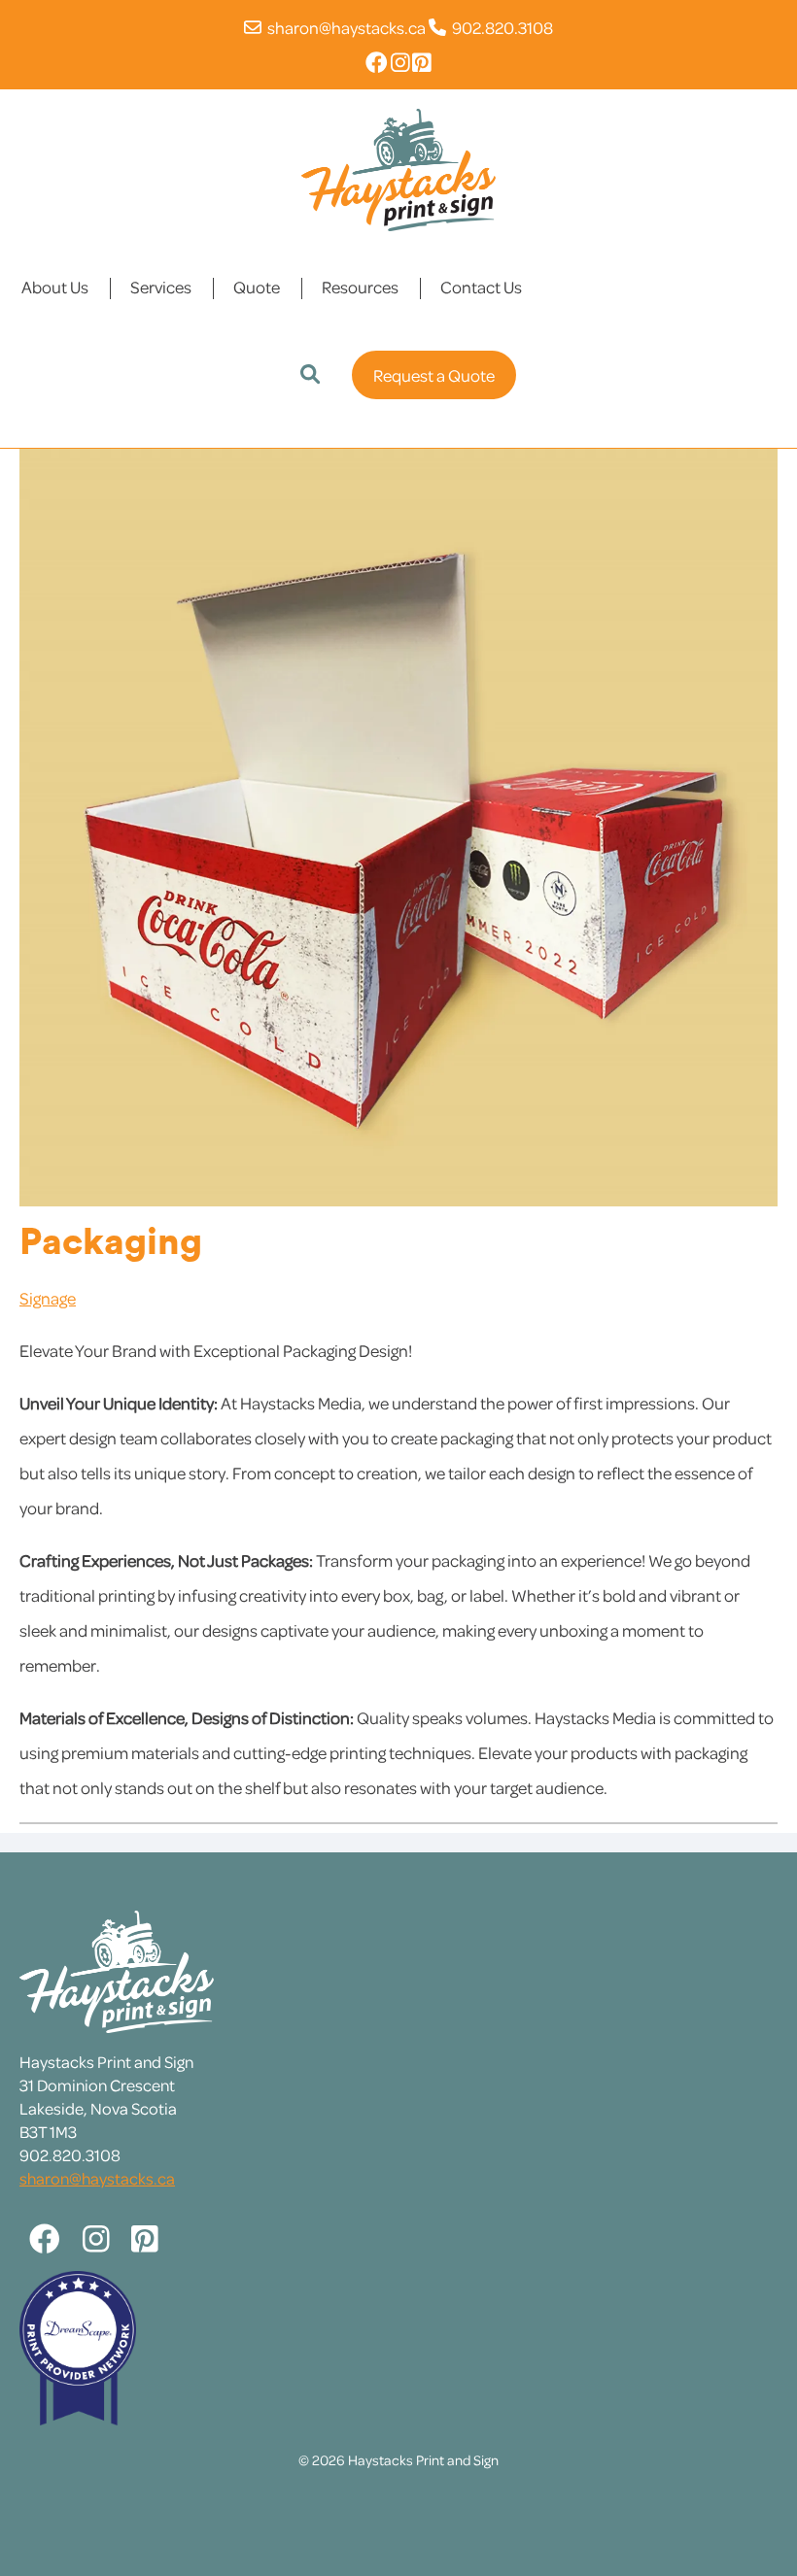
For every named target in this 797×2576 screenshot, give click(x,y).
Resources (360, 287)
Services (161, 287)
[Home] (398, 167)
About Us (55, 287)
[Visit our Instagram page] (400, 62)
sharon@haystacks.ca (344, 27)
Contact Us (481, 287)
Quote (257, 287)
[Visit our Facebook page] (377, 62)
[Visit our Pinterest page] (422, 62)
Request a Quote (434, 375)
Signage (48, 1298)
